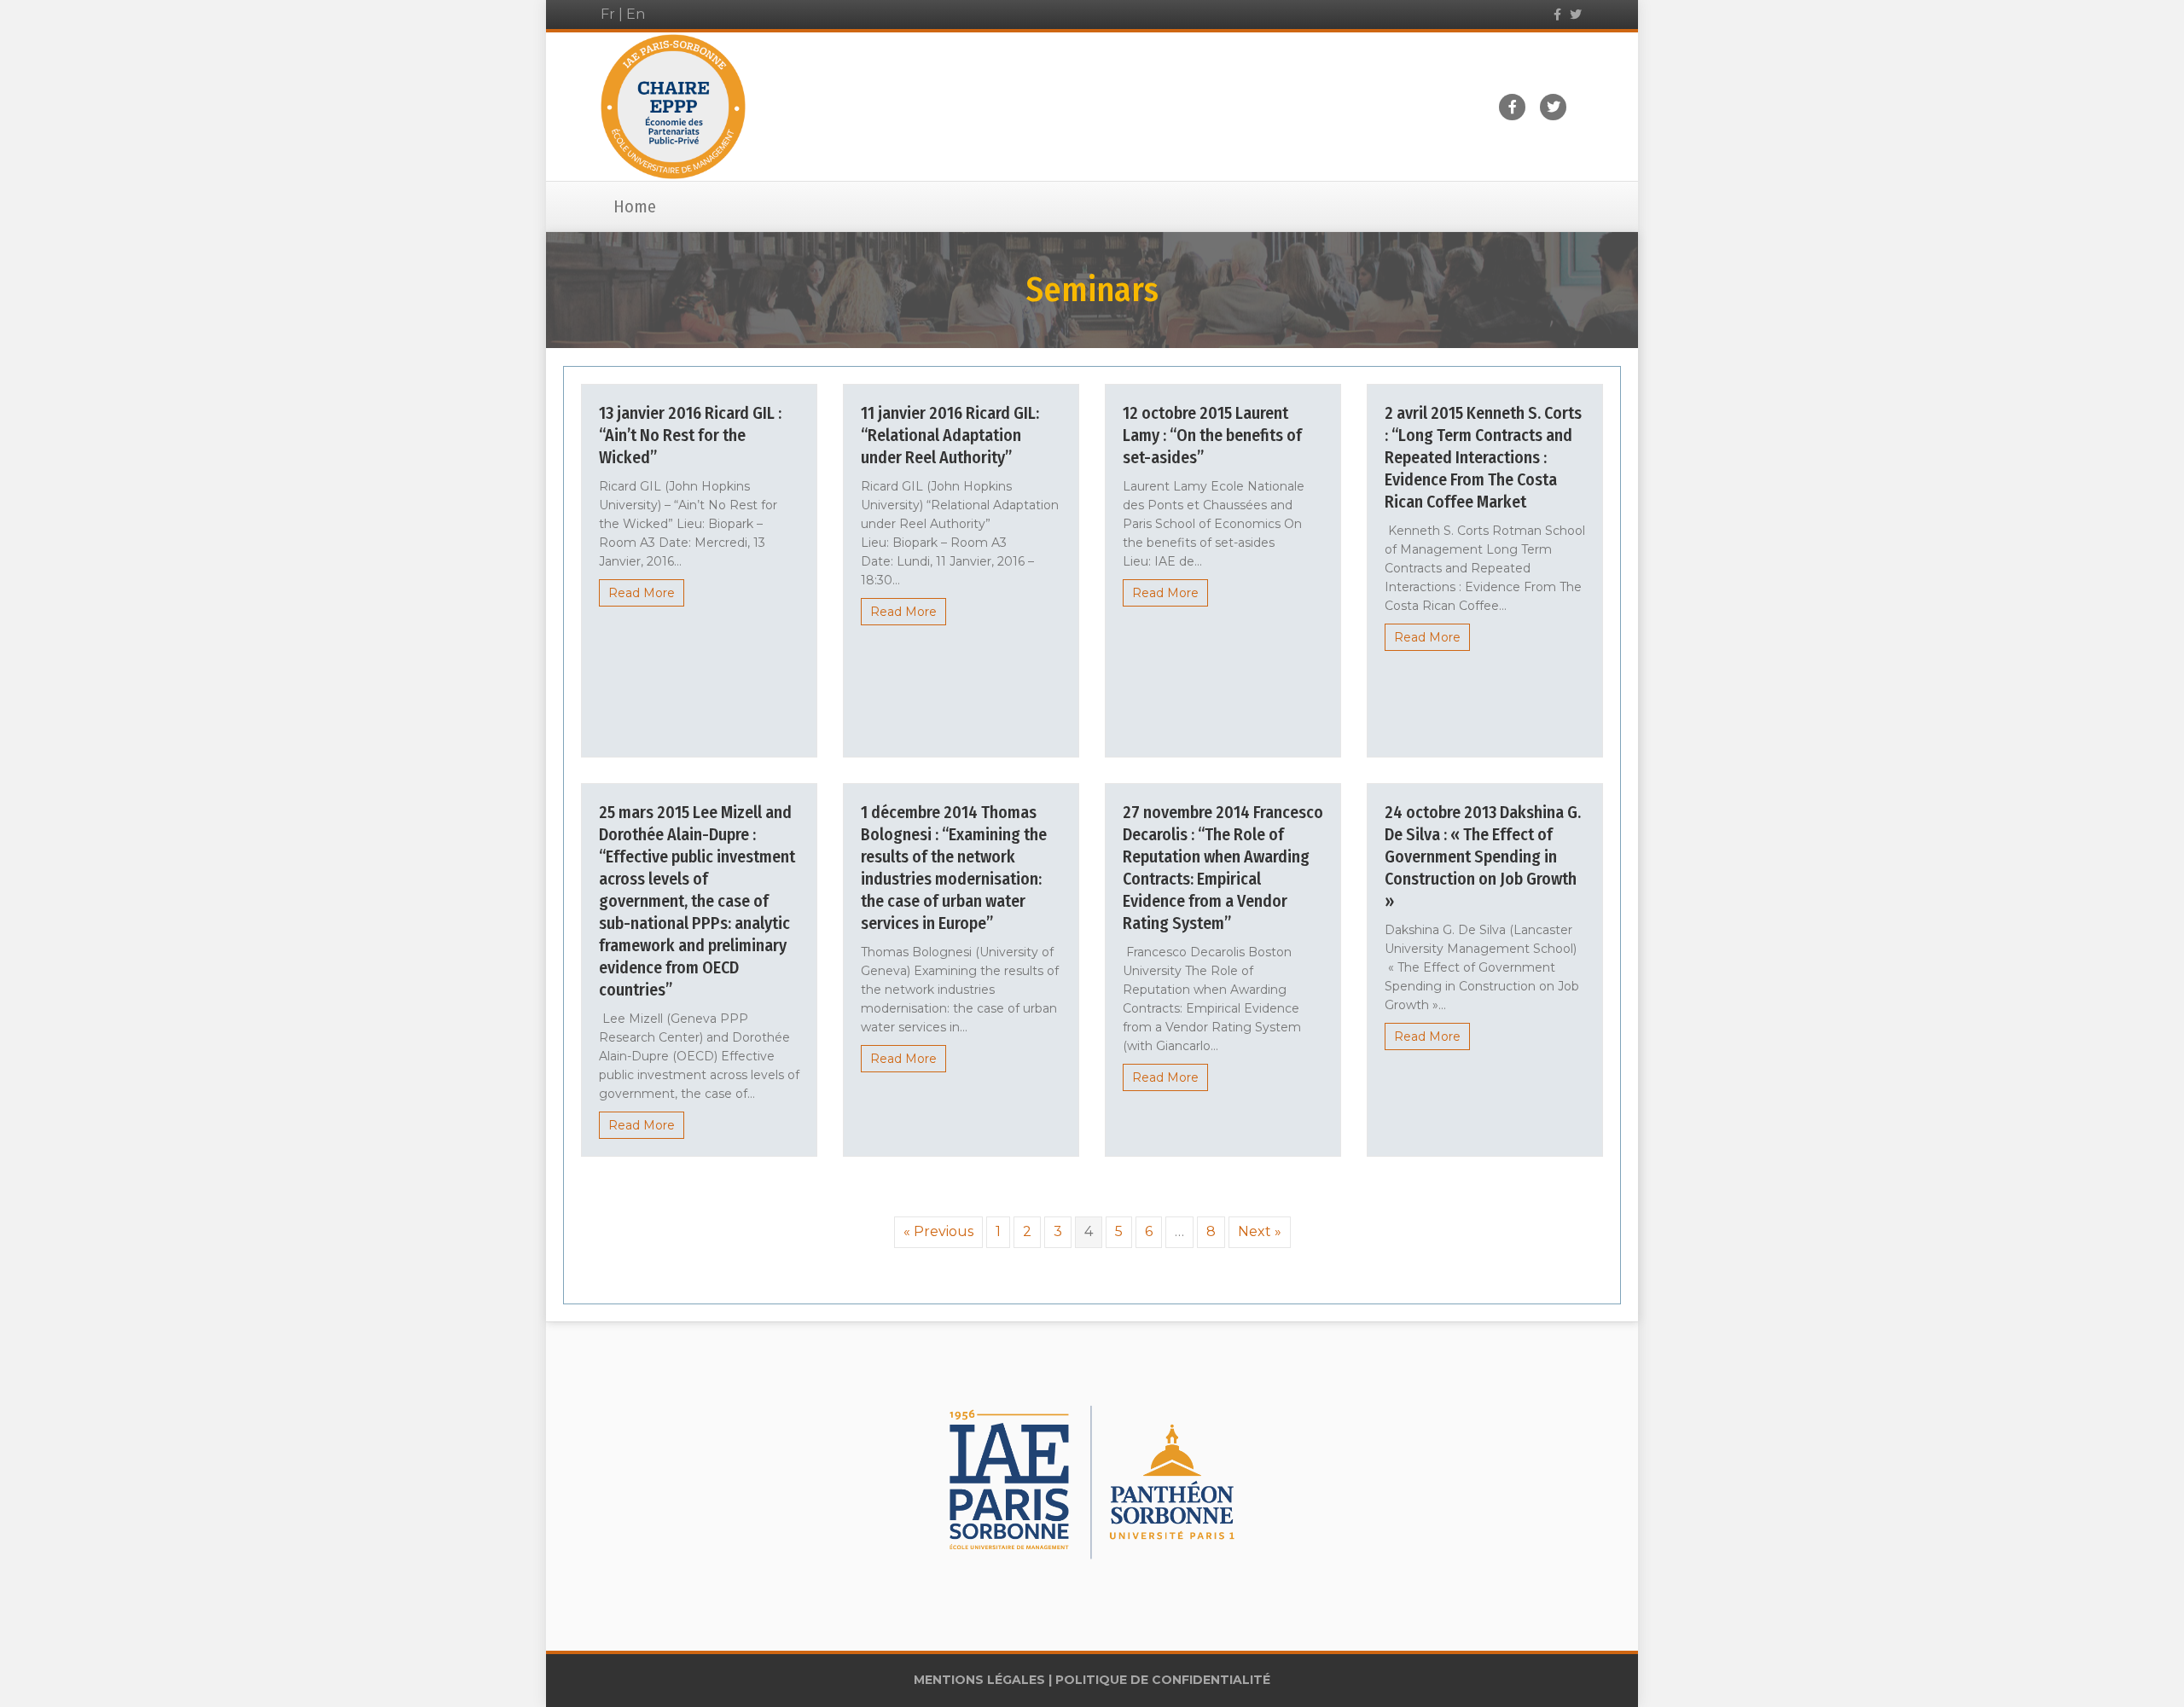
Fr (608, 14)
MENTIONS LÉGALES (979, 1680)
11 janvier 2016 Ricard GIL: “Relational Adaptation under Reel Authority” (950, 435)
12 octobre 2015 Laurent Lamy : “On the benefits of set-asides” (1212, 435)
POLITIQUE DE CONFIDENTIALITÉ (1163, 1680)
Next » (1260, 1231)
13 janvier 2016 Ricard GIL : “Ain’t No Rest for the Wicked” (690, 435)
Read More (642, 593)
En (636, 14)
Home (635, 206)
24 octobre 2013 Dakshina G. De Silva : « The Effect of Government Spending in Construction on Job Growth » (1483, 856)
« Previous (938, 1231)
